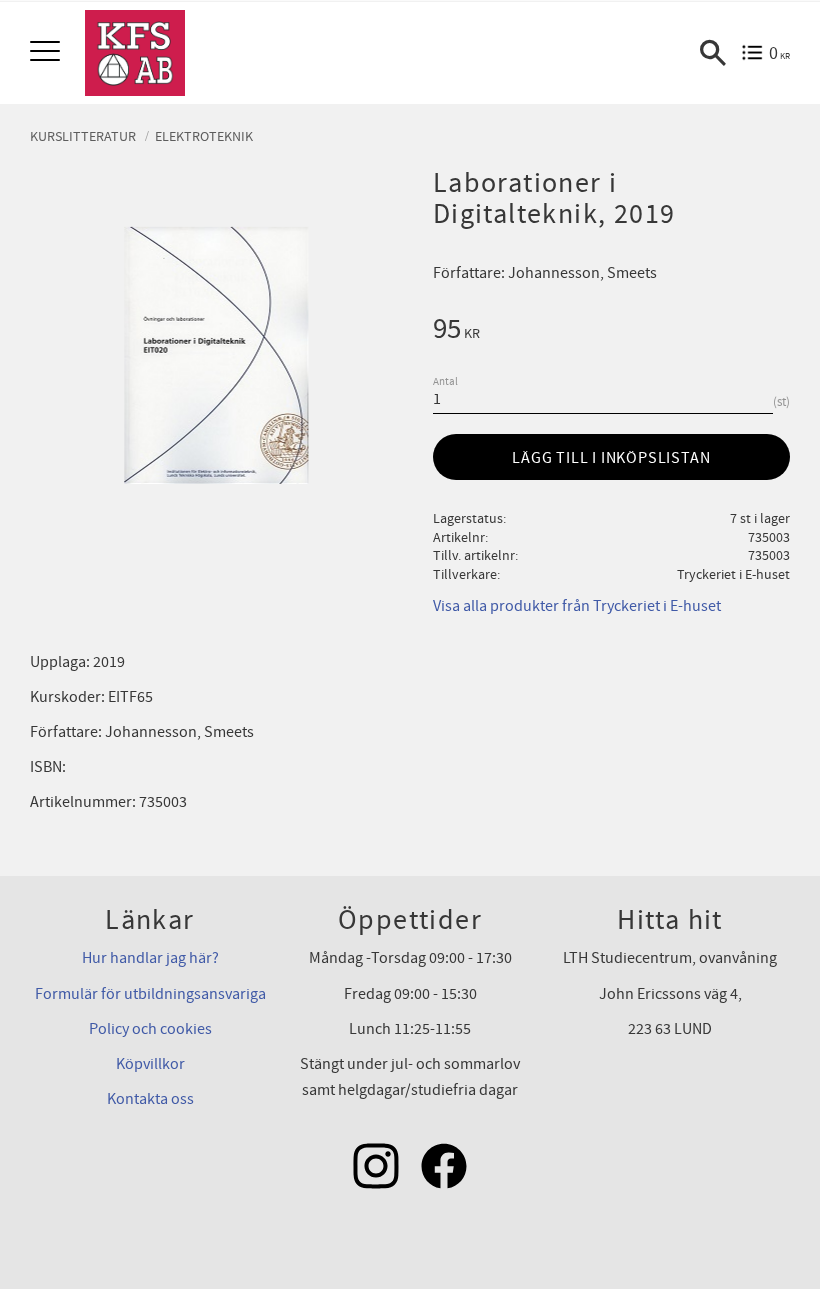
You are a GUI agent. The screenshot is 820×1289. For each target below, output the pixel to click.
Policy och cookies (150, 1029)
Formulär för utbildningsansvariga (150, 994)
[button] (47, 52)
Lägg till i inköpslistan (611, 458)
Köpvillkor (150, 1064)
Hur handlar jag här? (150, 958)
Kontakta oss (150, 1099)
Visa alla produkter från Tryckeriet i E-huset (577, 606)
